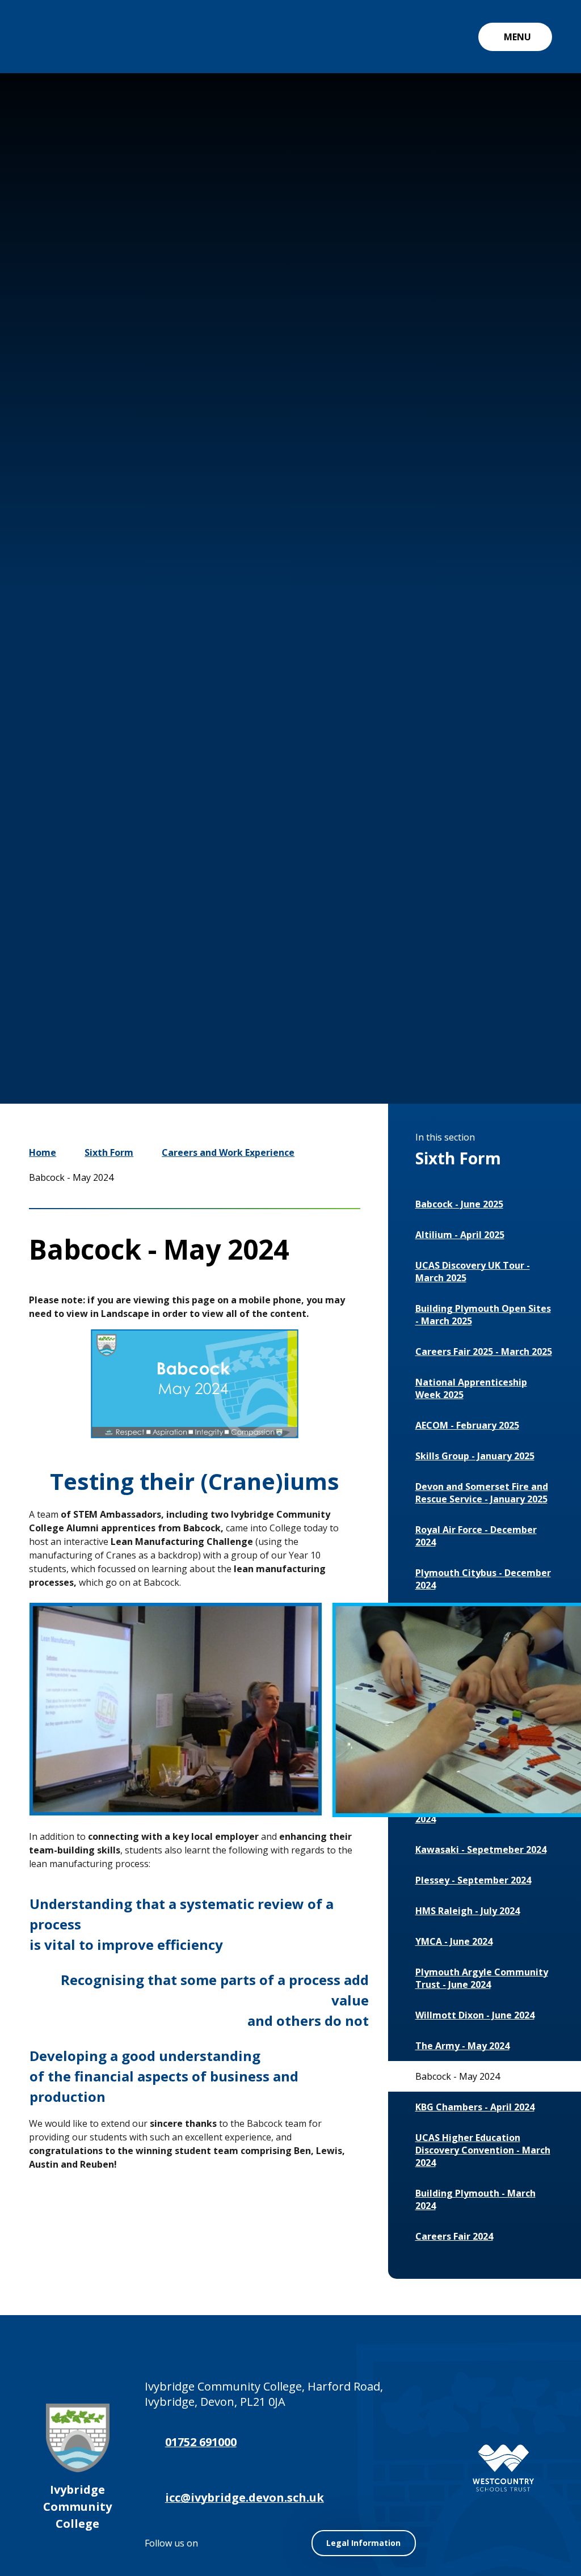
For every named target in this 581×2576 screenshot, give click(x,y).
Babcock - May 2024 (71, 1177)
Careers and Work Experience (228, 1152)
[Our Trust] (503, 2468)
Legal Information (363, 2543)
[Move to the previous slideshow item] (402, 986)
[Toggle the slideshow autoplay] (470, 986)
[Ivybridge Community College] (54, 37)
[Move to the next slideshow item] (436, 986)
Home (43, 1152)
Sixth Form (109, 1152)
